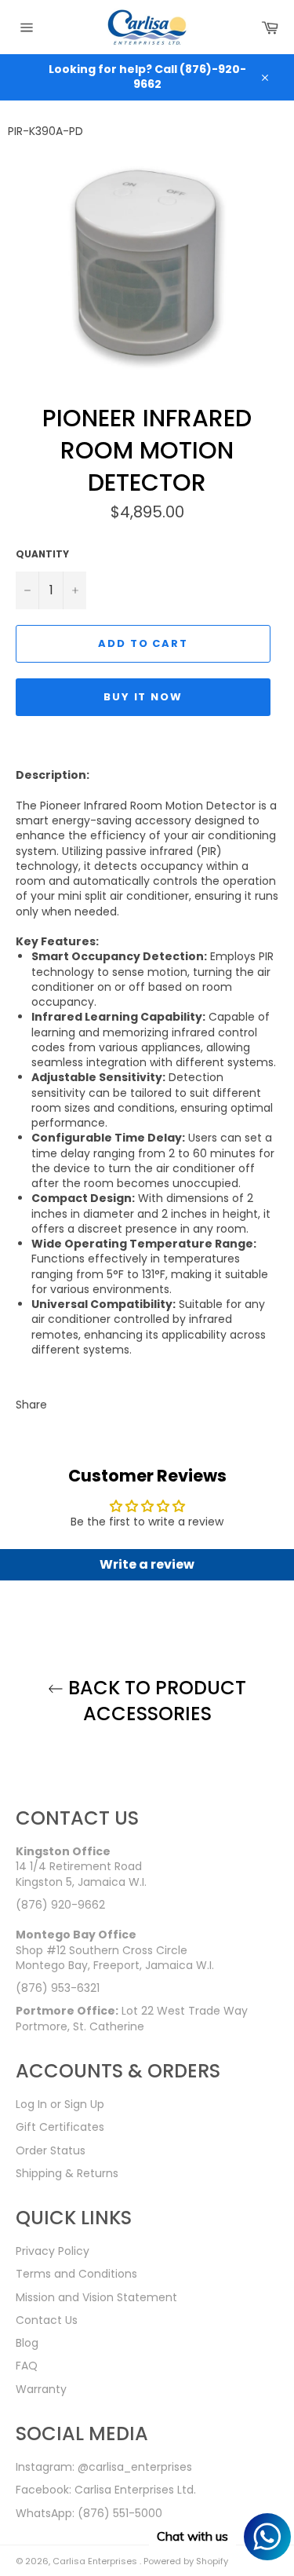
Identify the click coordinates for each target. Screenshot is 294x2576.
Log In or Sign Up (60, 2104)
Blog (27, 2343)
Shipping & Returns (67, 2173)
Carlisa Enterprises (96, 2561)
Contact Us (47, 2320)
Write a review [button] (147, 1564)
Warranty (41, 2389)
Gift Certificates (60, 2127)
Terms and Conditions (76, 2274)
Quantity (42, 554)
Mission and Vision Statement (96, 2297)
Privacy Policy (53, 2251)
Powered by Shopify (186, 2561)
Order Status (51, 2150)
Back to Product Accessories (155, 1701)
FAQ (27, 2366)
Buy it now (143, 697)
